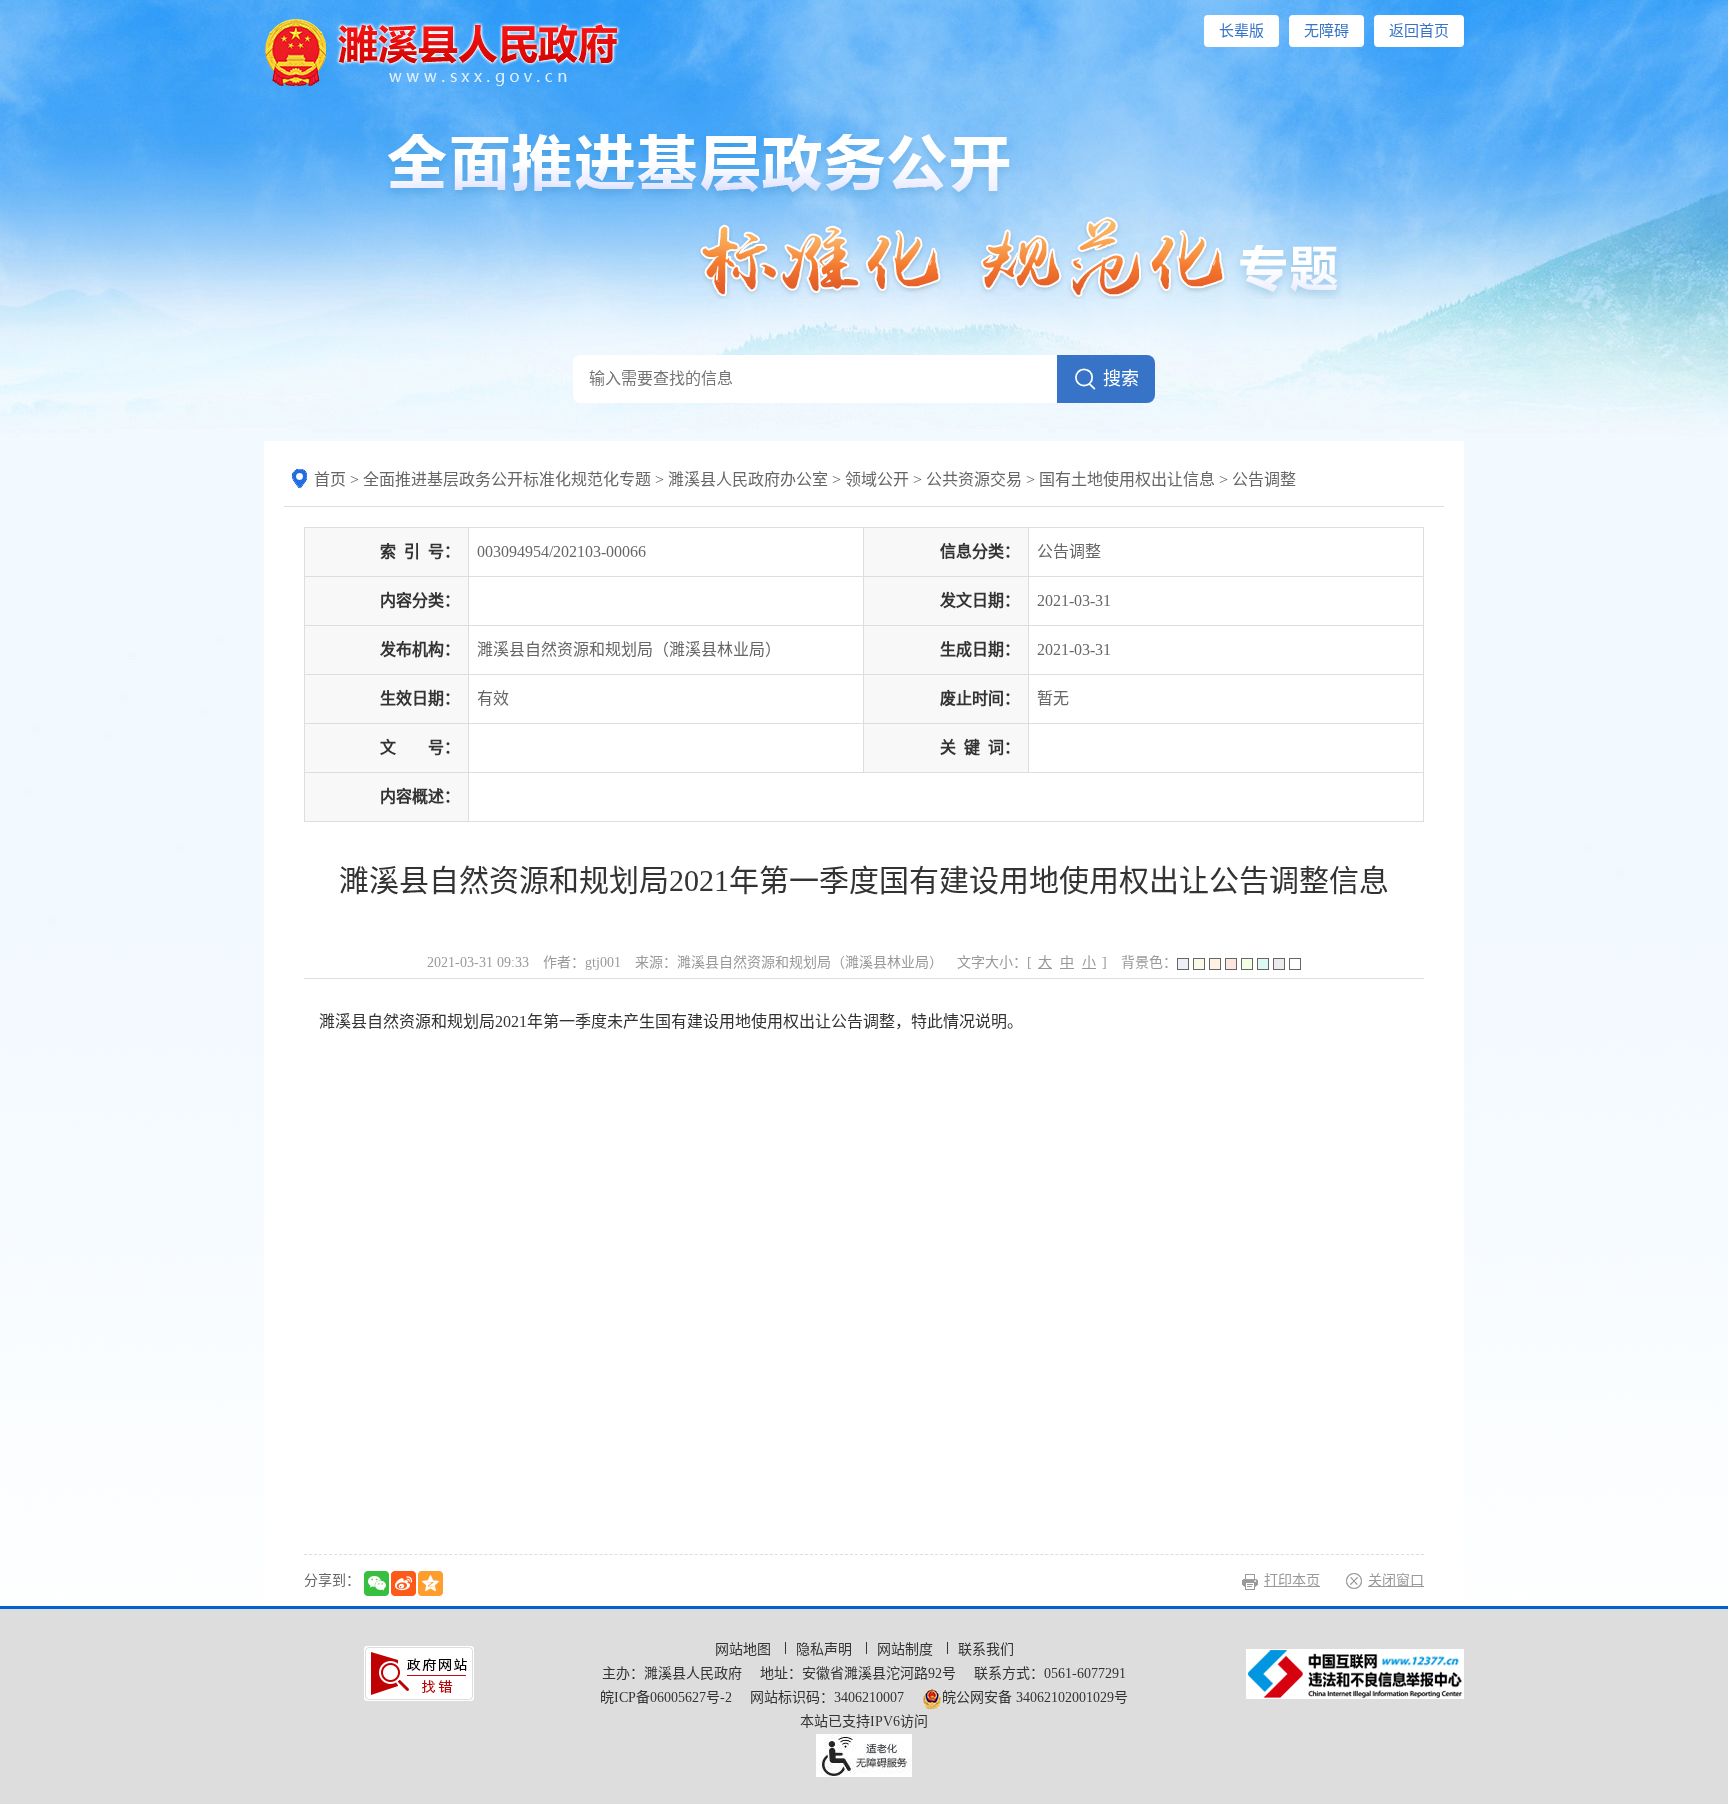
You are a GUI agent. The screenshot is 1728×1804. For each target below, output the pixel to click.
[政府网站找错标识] (419, 1672)
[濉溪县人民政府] (442, 50)
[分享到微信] (376, 1583)
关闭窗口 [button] (1396, 1580)
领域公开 (877, 479)
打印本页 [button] (1292, 1580)
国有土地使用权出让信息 (1127, 479)
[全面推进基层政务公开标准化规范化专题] (864, 214)
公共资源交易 (974, 479)
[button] (1241, 31)
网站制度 (907, 1649)
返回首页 (1419, 31)
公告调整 (1264, 479)
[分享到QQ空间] (430, 1583)
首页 (330, 479)
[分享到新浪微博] (403, 1583)
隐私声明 (826, 1649)
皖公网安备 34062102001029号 (1035, 1697)
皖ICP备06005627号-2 (666, 1697)
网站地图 (745, 1649)
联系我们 (986, 1649)
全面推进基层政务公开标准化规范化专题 (507, 479)
